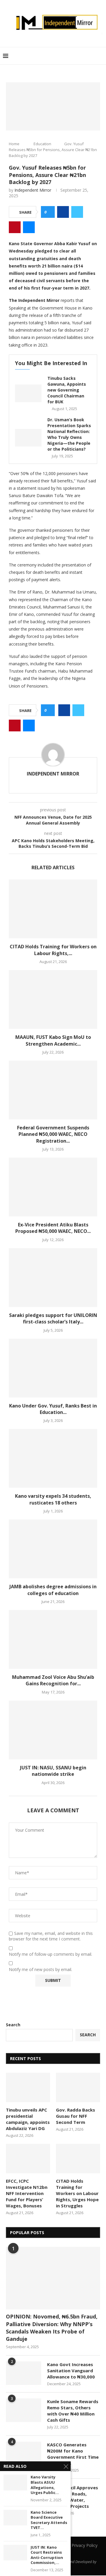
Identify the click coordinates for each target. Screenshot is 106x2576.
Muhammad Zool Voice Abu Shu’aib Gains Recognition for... (53, 1680)
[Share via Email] (29, 227)
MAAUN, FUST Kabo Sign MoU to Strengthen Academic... (53, 1040)
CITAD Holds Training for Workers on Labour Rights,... (53, 950)
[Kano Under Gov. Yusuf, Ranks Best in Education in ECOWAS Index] (53, 1368)
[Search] (100, 56)
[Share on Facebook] (63, 212)
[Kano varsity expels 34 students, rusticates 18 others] (53, 1458)
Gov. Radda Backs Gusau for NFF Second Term (76, 2116)
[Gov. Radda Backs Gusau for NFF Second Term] (78, 2087)
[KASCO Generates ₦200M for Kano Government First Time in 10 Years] (24, 2453)
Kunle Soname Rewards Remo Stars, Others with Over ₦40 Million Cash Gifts (73, 2411)
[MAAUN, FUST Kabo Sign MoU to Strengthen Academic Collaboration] (53, 999)
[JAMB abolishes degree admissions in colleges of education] (53, 1549)
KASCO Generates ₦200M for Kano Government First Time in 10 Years (73, 2454)
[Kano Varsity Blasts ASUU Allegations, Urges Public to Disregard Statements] (15, 2482)
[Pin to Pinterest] (15, 227)
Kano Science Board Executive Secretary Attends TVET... (49, 2520)
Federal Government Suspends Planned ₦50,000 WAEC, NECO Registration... (53, 1134)
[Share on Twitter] (77, 212)
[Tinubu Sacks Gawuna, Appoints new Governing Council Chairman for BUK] (28, 393)
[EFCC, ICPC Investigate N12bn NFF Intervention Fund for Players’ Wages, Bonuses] (28, 2159)
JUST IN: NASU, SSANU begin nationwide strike (53, 1771)
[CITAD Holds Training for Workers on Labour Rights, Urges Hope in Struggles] (53, 909)
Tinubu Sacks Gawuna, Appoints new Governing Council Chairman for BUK (67, 390)
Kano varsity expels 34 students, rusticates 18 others (53, 1499)
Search (13, 2025)
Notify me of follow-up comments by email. (50, 1954)
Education (42, 144)
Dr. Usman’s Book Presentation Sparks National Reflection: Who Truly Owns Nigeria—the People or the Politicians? (69, 434)
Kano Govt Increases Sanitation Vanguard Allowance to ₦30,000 (71, 2371)
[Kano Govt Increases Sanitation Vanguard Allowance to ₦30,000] (24, 2373)
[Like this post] (50, 212)
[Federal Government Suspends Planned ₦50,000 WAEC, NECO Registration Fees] (53, 1090)
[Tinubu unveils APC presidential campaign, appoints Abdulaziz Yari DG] (28, 2087)
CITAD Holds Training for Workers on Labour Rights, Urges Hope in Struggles (77, 2193)
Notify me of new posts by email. (40, 1970)
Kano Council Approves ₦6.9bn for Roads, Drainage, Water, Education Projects (73, 2497)
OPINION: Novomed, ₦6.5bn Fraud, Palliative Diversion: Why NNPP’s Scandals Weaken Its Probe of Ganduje (52, 2328)
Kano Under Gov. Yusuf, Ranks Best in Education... (53, 1409)
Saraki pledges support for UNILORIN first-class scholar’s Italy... (53, 1318)
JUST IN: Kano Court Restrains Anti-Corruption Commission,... (47, 2555)
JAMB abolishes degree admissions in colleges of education (53, 1590)
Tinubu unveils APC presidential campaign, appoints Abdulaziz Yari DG (28, 2119)
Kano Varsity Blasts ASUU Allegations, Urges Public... (45, 2485)
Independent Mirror (33, 190)
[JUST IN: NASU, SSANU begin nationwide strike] (53, 1730)
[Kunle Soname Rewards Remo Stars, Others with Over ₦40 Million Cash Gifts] (24, 2410)
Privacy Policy (85, 2545)
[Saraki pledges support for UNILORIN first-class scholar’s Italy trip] (53, 1278)
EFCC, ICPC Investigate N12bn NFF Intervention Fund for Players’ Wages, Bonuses (27, 2193)
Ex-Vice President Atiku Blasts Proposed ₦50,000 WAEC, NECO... (53, 1228)
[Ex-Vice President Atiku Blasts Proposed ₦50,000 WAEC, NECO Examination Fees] (53, 1187)
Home (14, 144)
